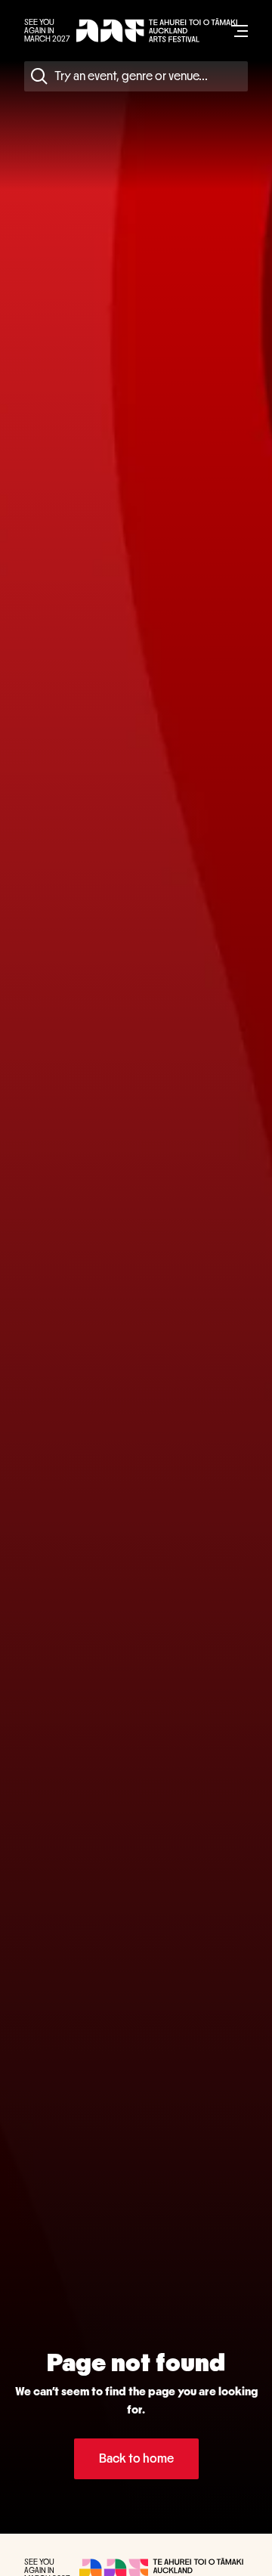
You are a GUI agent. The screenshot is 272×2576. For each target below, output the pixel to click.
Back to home (136, 2458)
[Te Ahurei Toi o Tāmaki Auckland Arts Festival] (157, 31)
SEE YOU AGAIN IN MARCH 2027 (47, 31)
